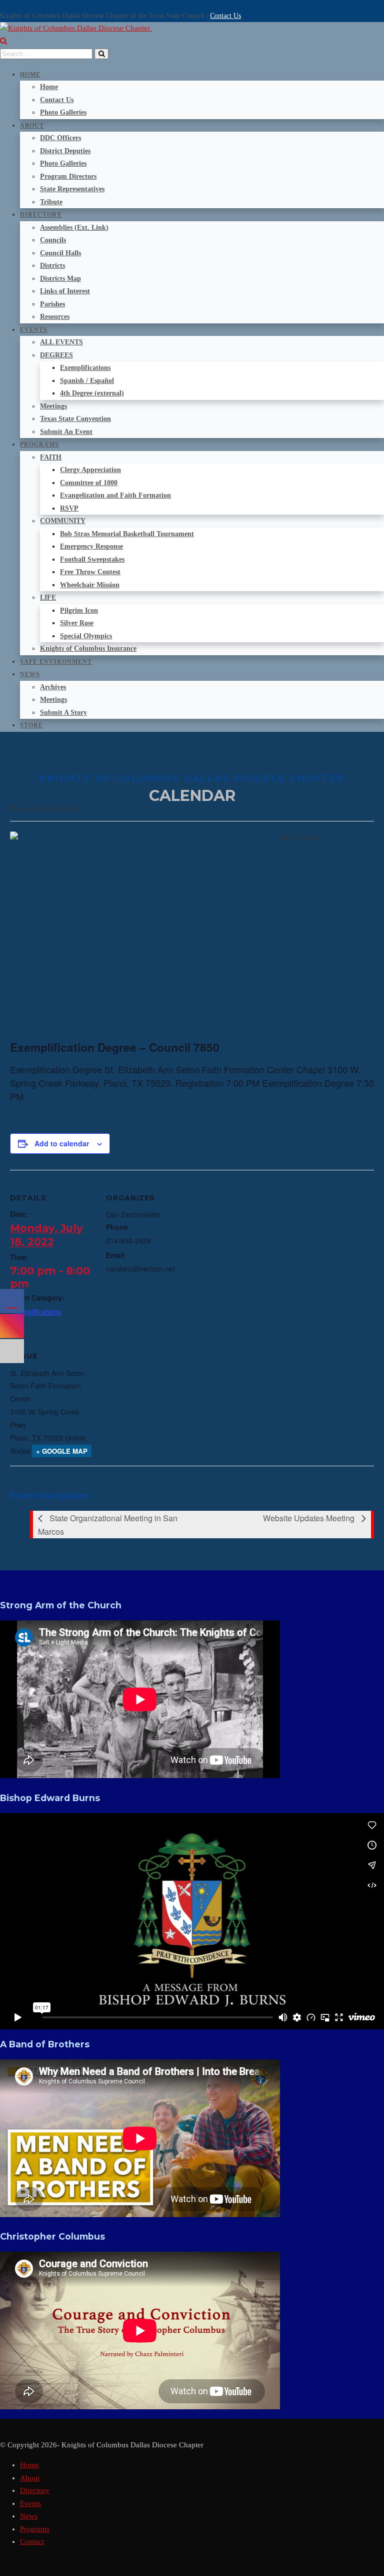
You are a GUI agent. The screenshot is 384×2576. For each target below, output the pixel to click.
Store (31, 725)
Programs (39, 445)
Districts (52, 266)
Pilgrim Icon (79, 610)
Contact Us (225, 16)
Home (30, 75)
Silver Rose (77, 623)
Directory (41, 215)
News (30, 674)
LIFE (48, 597)
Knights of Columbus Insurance (88, 649)
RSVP (69, 508)
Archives (53, 687)
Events (34, 330)
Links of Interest (65, 291)
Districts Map (60, 279)
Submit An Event (66, 432)
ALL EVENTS (61, 342)
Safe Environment (56, 662)
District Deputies (65, 151)
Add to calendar (62, 1143)
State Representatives (72, 189)
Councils (53, 240)
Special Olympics (86, 636)
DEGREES (56, 355)
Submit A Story (63, 713)
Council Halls (60, 253)
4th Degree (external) (92, 393)
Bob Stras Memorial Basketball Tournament (127, 534)
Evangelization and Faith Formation (115, 495)
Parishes (52, 304)
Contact (32, 2541)
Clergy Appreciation (90, 470)
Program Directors (68, 176)
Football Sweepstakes (92, 559)
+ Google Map (62, 1451)
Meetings (53, 406)
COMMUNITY (63, 521)
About (32, 126)
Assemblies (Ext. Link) (74, 228)
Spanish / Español (87, 381)
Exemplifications (85, 368)
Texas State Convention (75, 419)
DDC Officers (60, 138)
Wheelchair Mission (90, 585)
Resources (55, 317)
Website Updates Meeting (310, 1518)
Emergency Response (91, 546)
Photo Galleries (63, 112)
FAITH (51, 457)
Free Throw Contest (90, 572)
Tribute (51, 202)
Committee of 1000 (89, 483)
